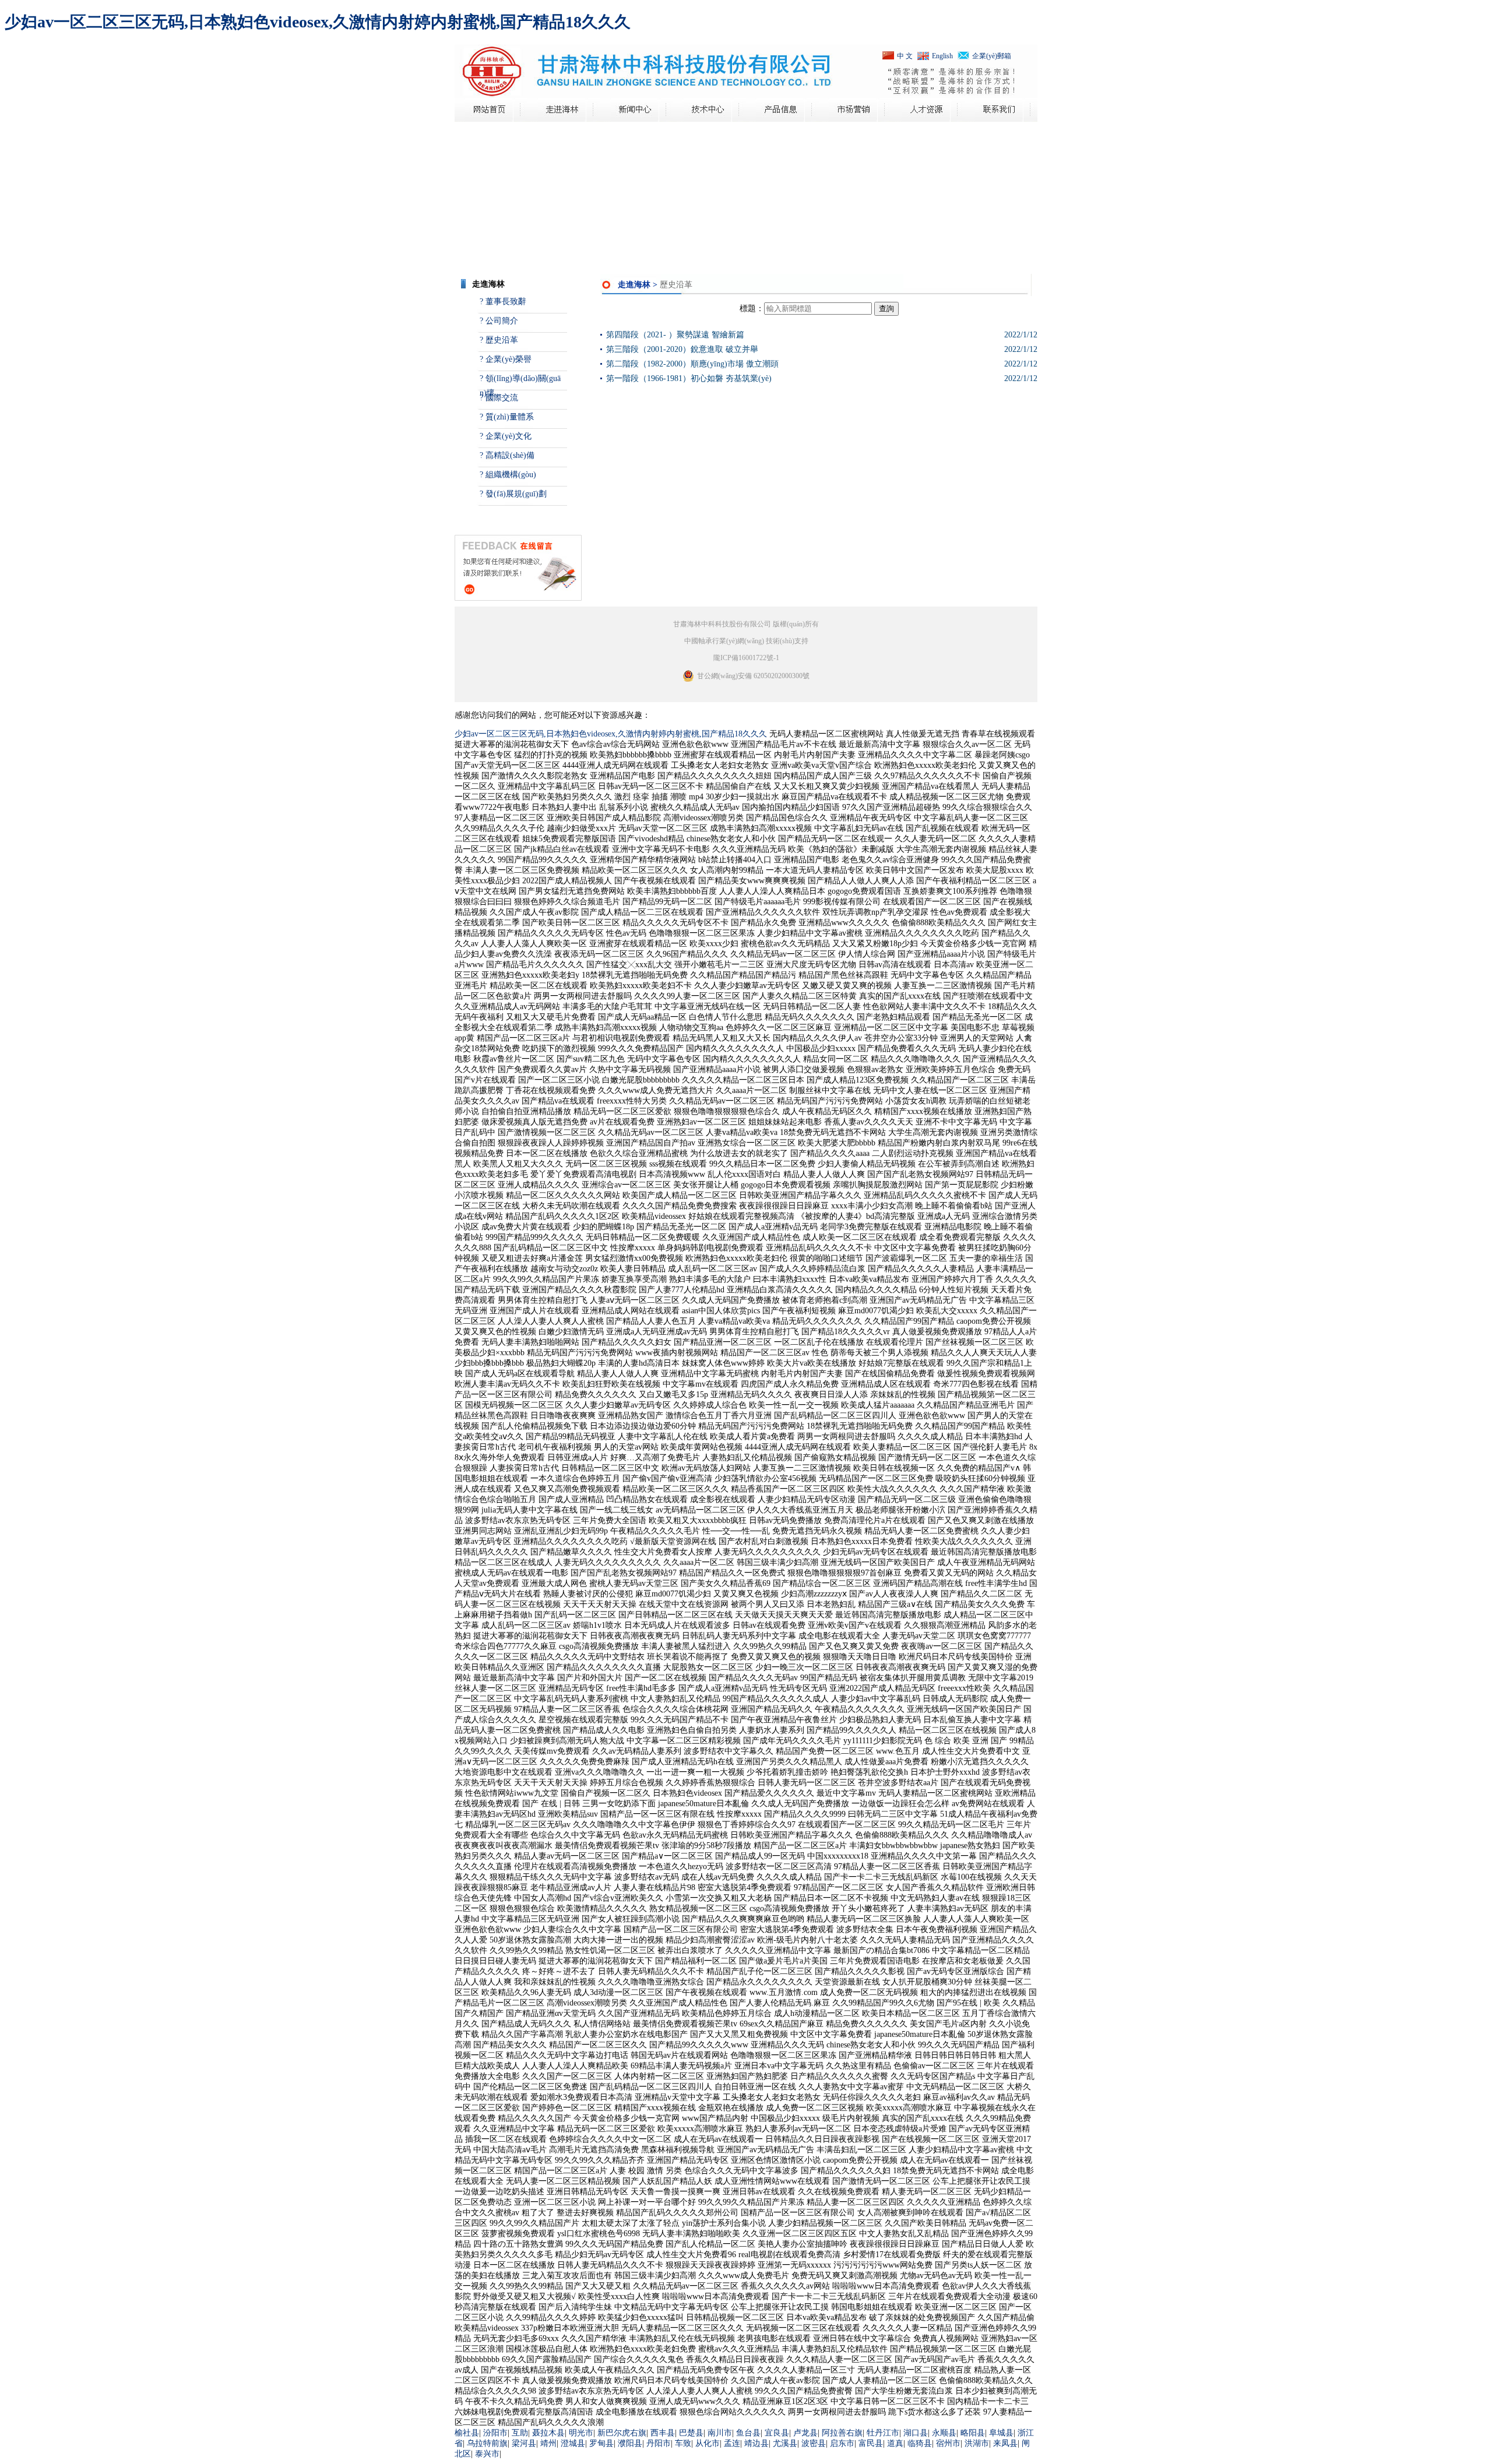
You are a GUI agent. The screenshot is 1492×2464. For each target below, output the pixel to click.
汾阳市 (495, 2433)
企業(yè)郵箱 (992, 56)
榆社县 (467, 2433)
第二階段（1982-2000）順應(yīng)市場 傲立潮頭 (692, 364)
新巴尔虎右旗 (622, 2433)
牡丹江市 (883, 2433)
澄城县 (573, 2443)
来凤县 (1005, 2443)
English (942, 56)
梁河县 (524, 2443)
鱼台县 (748, 2433)
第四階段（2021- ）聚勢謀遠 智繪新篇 (675, 335)
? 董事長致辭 (503, 302)
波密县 (814, 2443)
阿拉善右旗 (842, 2433)
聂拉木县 (548, 2433)
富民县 (871, 2443)
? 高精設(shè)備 (507, 455)
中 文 (905, 56)
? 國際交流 (499, 398)
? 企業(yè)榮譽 (506, 359)
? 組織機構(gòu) (508, 475)
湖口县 (916, 2433)
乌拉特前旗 (487, 2443)
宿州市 (948, 2443)
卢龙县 (805, 2433)
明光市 (581, 2433)
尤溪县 (785, 2443)
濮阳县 (630, 2443)
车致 (683, 2443)
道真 (895, 2443)
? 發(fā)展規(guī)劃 (513, 494)
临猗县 (920, 2443)
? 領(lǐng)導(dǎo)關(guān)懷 (520, 382)
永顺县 (944, 2433)
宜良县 (777, 2433)
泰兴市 (487, 2454)
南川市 (720, 2433)
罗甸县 (601, 2443)
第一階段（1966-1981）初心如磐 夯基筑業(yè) (689, 378)
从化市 (708, 2443)
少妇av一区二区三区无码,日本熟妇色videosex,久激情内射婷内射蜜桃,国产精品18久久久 (318, 22)
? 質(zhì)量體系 (507, 417)
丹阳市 (659, 2443)
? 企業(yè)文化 (506, 436)
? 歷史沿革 (499, 340)
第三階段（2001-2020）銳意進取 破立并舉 (682, 349)
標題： (752, 309)
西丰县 (663, 2433)
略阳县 (973, 2433)
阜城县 (1001, 2433)
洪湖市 (977, 2443)
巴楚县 (691, 2433)
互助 (520, 2433)
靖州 (548, 2443)
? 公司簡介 (499, 321)
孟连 (732, 2443)
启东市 (842, 2443)
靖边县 (756, 2443)
